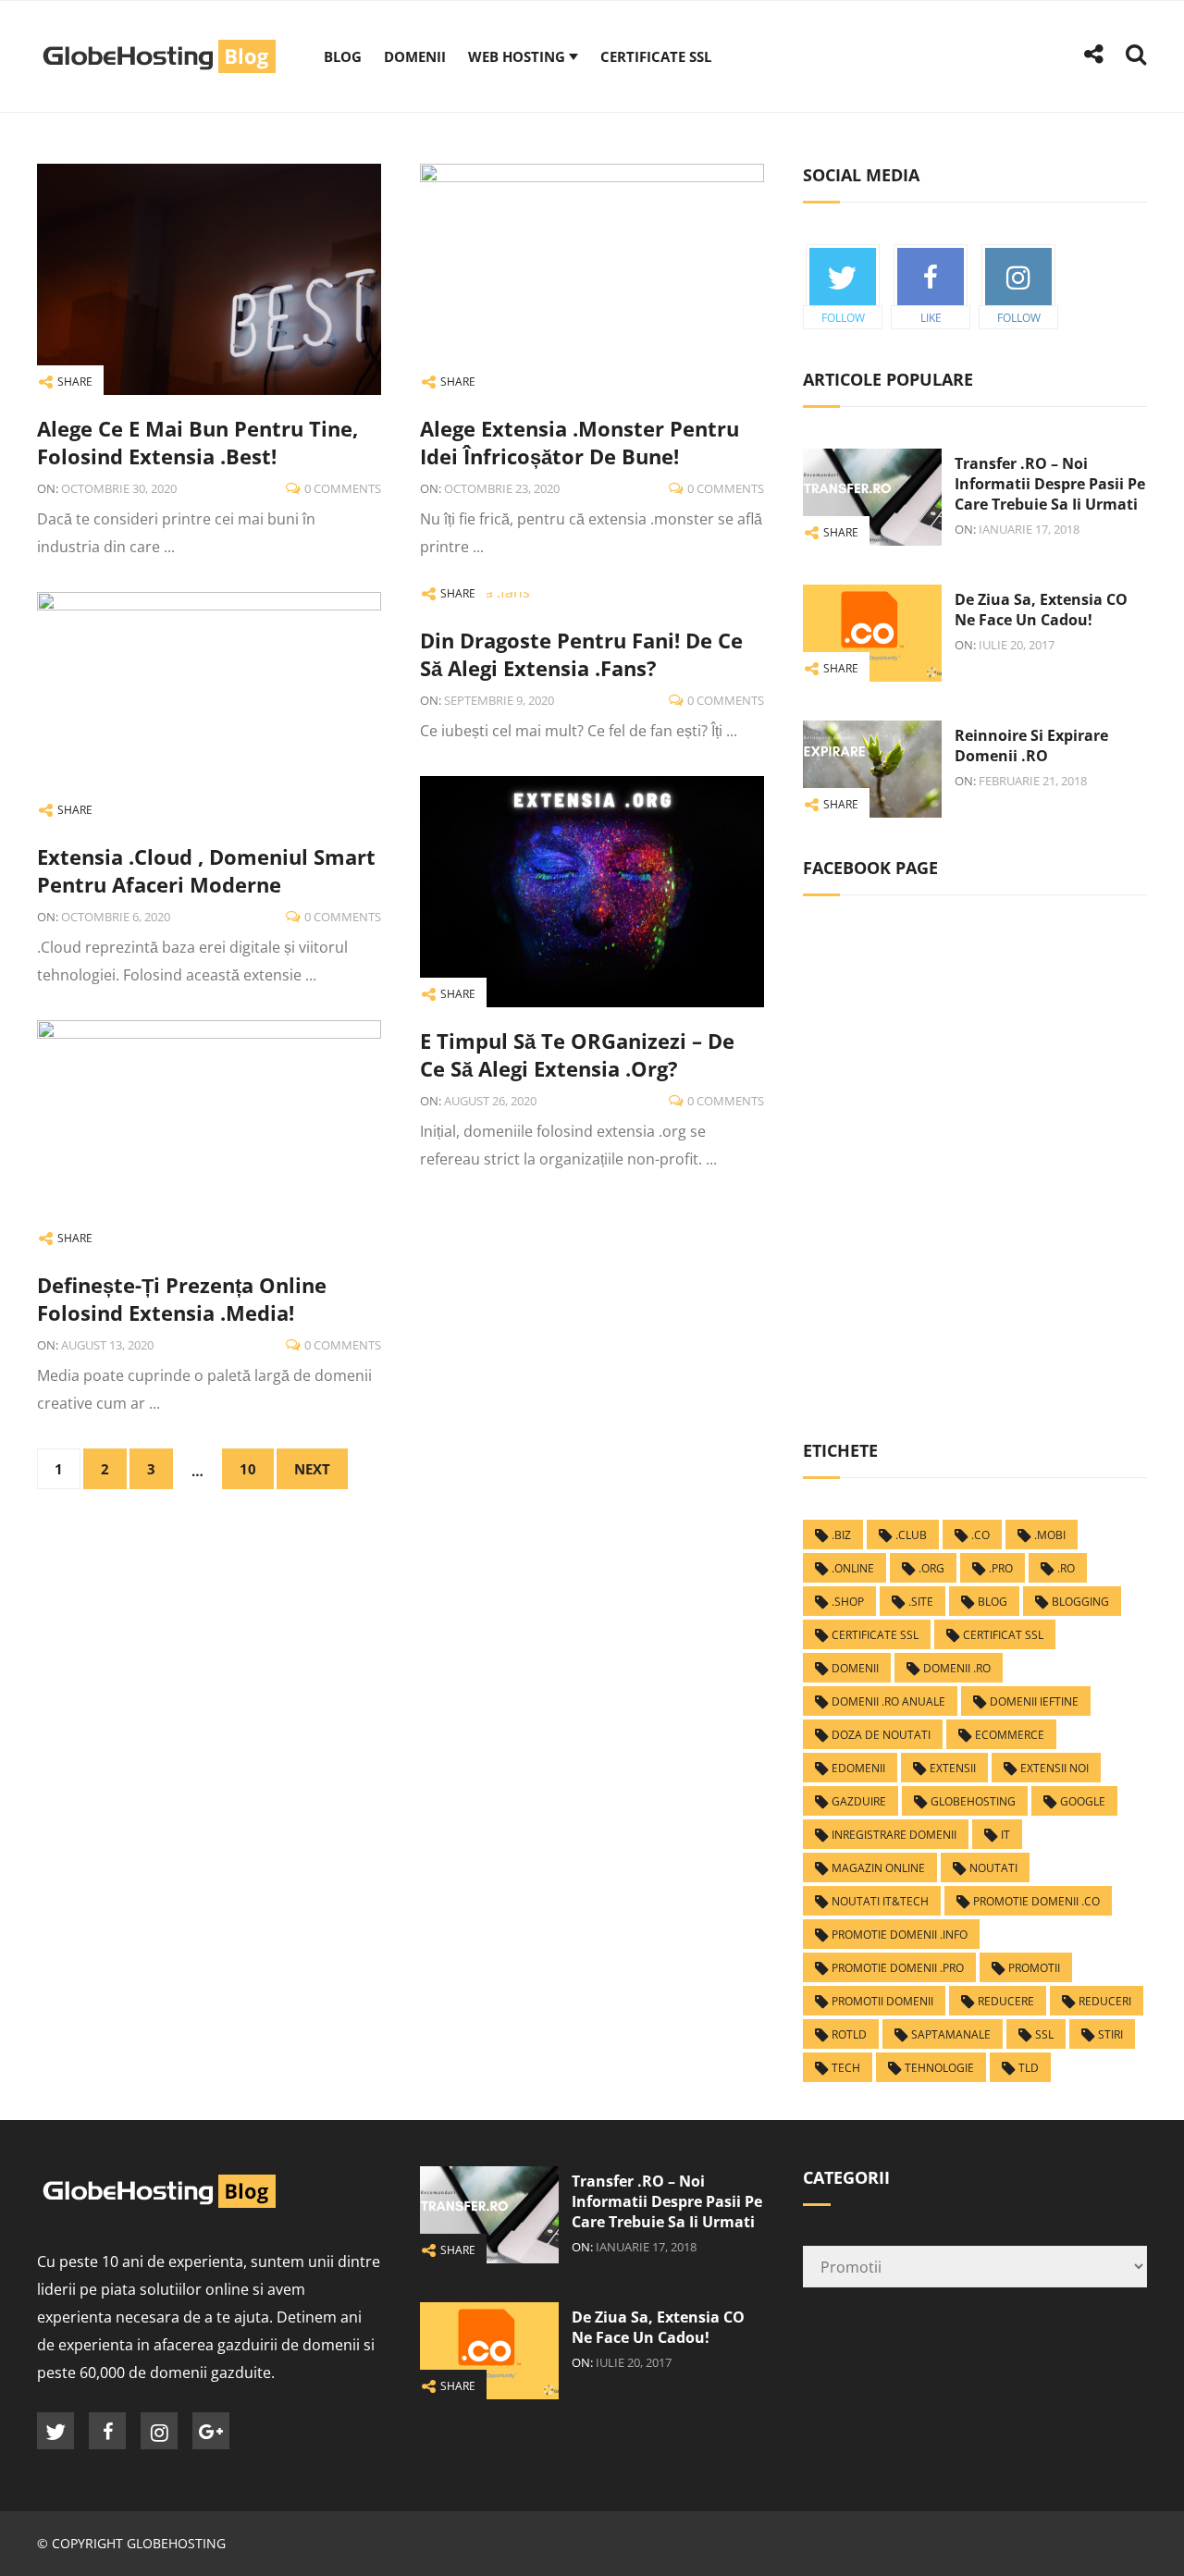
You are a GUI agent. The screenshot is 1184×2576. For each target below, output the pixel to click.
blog (993, 1602)
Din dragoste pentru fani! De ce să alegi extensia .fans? (581, 654)
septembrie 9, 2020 (499, 700)
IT (1005, 1835)
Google (1083, 1801)
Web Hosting (517, 56)
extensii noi (1054, 1768)
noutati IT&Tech (880, 1901)
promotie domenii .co (1036, 1901)
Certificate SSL (656, 56)
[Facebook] (107, 2431)
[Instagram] (159, 2431)
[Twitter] (55, 2431)
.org (931, 1568)
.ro (1066, 1568)
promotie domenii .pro (898, 1968)
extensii (953, 1768)
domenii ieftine (1034, 1701)
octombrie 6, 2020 (116, 917)
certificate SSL (875, 1635)
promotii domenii (882, 2001)
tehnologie (939, 2068)
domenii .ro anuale (888, 1701)
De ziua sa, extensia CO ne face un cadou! (1041, 610)
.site (921, 1602)
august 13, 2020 (107, 1345)
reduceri (1105, 2001)
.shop (848, 1602)
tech (846, 2068)
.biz (841, 1535)
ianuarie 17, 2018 (1029, 529)
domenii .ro (957, 1668)
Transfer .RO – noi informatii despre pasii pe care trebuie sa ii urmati (1050, 484)
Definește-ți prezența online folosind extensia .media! (182, 1299)
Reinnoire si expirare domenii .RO (1031, 746)
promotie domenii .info (900, 1935)
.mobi (1050, 1535)
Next (312, 1469)
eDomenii (858, 1768)
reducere (1006, 2001)
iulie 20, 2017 (1017, 645)
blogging (1080, 1602)
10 (248, 1469)
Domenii (415, 56)
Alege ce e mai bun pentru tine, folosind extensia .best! (197, 442)
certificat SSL (1003, 1635)
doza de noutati (881, 1735)
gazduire (859, 1801)
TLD (1029, 2068)
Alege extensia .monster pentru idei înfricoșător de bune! (580, 442)
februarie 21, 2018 (1033, 781)
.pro (1001, 1568)
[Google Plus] (211, 2431)
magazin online (878, 1868)
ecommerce (1010, 1735)
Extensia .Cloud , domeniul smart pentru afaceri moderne (206, 870)
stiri (1110, 2034)
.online (853, 1568)
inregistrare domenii (894, 1835)
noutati (993, 1868)
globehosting (973, 1801)
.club (911, 1535)
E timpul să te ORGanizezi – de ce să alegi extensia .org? (577, 1054)
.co (980, 1535)
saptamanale (951, 2034)
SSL (1044, 2034)
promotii (1034, 1968)
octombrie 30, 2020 (119, 488)
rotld (849, 2034)
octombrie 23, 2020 (502, 488)
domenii (855, 1668)
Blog (343, 56)
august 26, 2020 (490, 1101)
